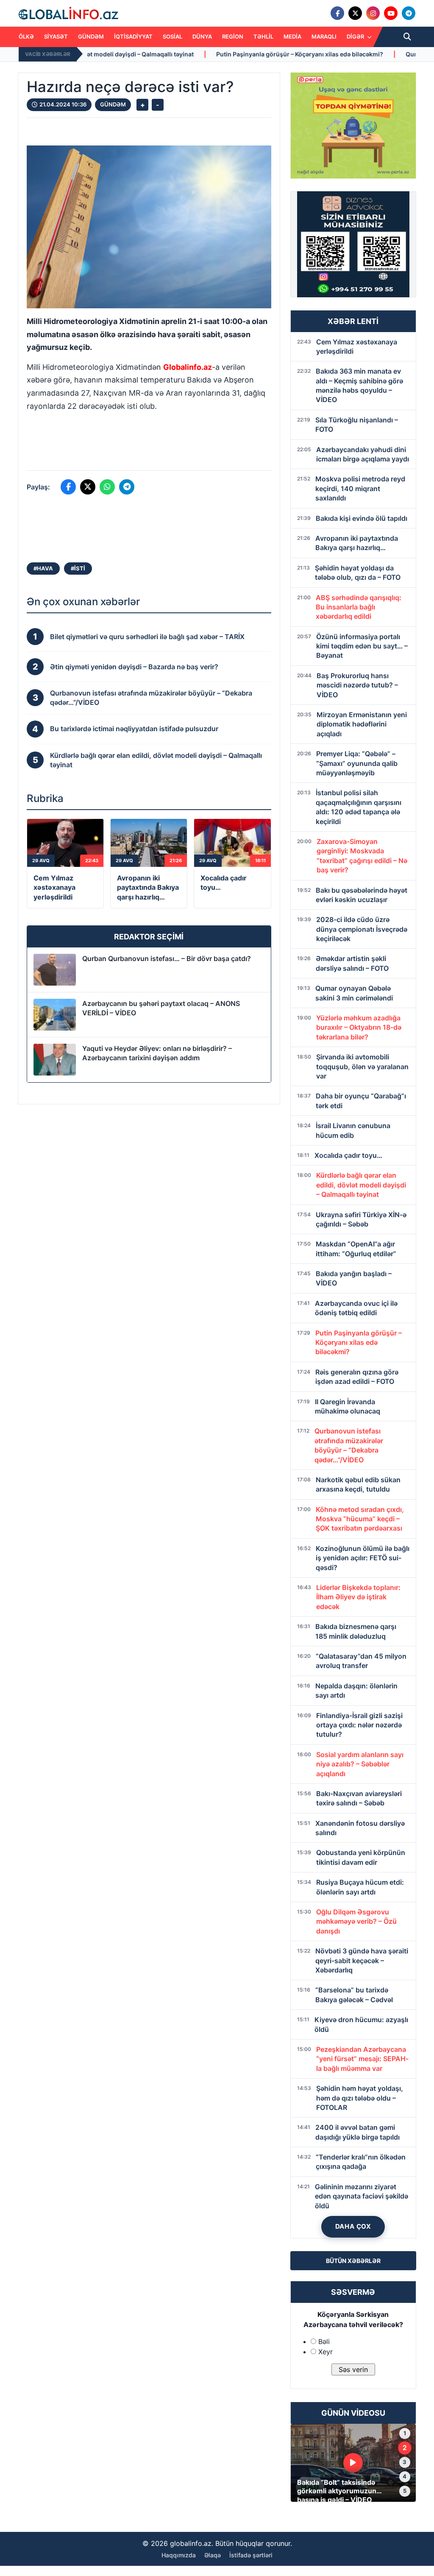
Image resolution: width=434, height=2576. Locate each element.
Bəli (324, 2341)
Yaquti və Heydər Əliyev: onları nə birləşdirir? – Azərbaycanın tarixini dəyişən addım (157, 1053)
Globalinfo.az (188, 367)
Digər (356, 36)
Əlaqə (213, 2555)
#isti (78, 568)
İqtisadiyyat (133, 36)
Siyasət (56, 36)
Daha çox (353, 2226)
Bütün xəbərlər (353, 2261)
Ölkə (26, 36)
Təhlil (263, 36)
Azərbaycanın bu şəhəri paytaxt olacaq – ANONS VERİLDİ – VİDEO (161, 1008)
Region (233, 36)
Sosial (172, 36)
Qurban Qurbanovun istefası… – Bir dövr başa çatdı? (167, 958)
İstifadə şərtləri (251, 2555)
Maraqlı (324, 36)
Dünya (202, 36)
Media (292, 36)
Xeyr (325, 2352)
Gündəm (91, 36)
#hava (43, 568)
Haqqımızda (179, 2555)
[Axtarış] (407, 37)
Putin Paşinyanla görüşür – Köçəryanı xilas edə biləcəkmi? (181, 54)
